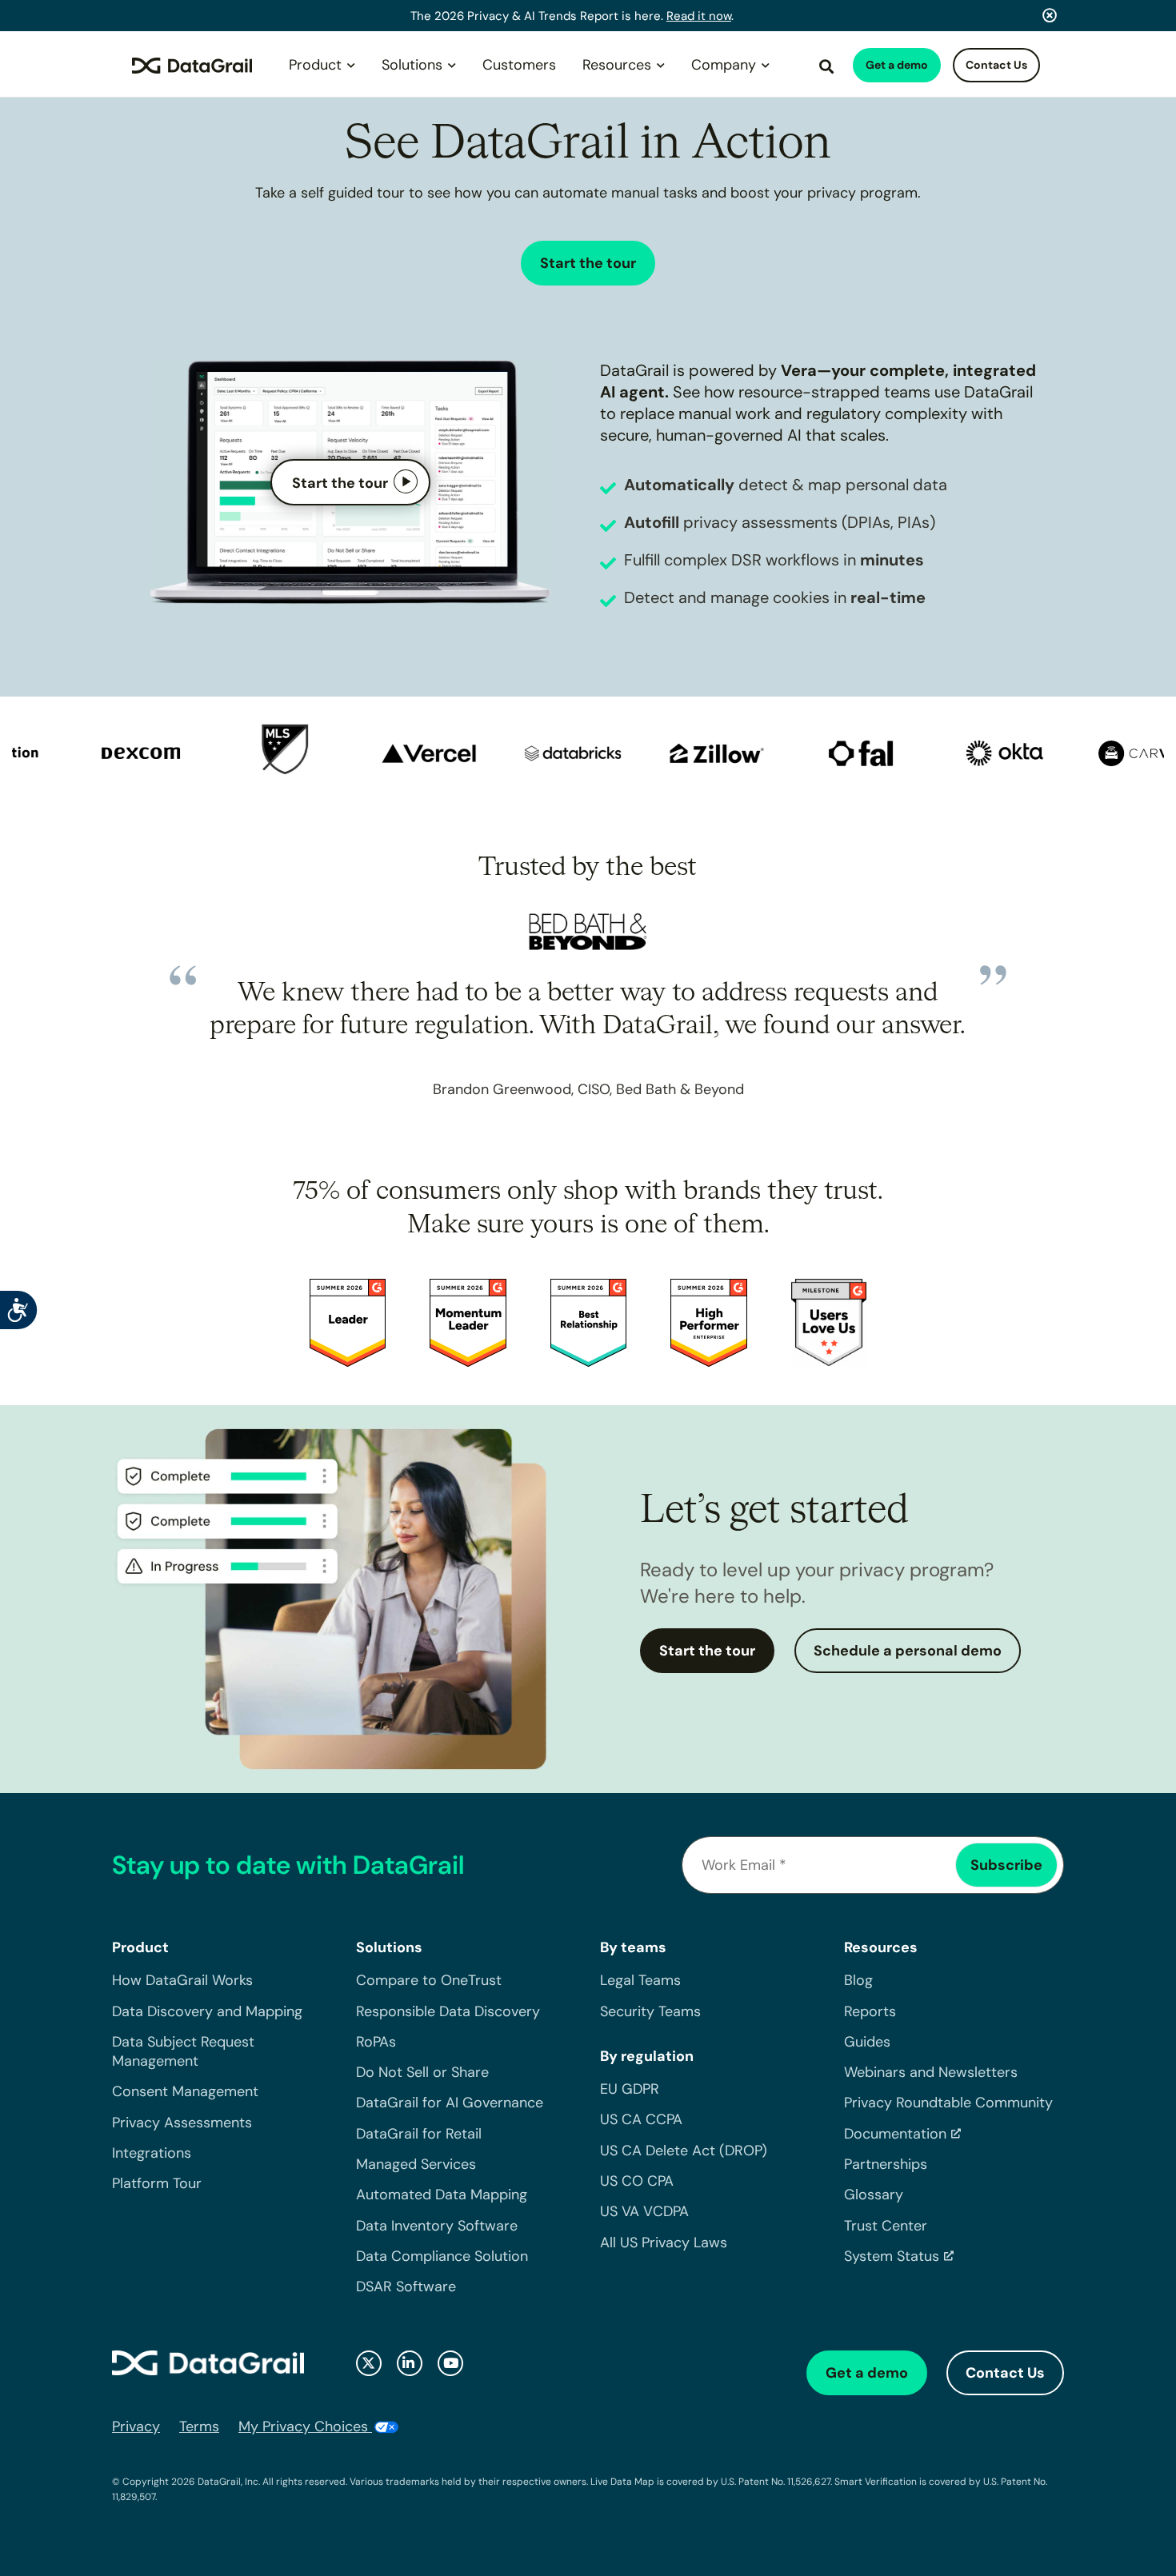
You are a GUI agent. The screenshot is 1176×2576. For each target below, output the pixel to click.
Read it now (699, 16)
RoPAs (376, 2042)
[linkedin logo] (410, 2363)
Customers (519, 65)
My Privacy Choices (305, 2426)
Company (724, 65)
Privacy (136, 2426)
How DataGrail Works (182, 1980)
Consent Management (185, 2091)
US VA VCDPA (644, 2211)
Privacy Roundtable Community (948, 2103)
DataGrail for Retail (419, 2134)
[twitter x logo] (369, 2363)
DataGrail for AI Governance (450, 2103)
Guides (867, 2042)
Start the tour (588, 263)
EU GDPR (630, 2089)
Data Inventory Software (437, 2226)
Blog (858, 1980)
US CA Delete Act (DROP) (684, 2151)
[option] (111, 755)
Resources (617, 65)
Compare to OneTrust (429, 1980)
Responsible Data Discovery (448, 2011)
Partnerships (886, 2164)
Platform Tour (157, 2183)
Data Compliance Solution (442, 2256)
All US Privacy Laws (664, 2243)
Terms (199, 2426)
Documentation (895, 2134)
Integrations (152, 2153)
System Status (892, 2256)
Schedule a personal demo (908, 1651)
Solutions (412, 65)
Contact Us (996, 65)
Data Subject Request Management (183, 2051)
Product (315, 65)
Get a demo (897, 65)
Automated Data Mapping (442, 2195)
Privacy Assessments (182, 2123)
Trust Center (886, 2226)
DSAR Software (406, 2286)
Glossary (874, 2195)
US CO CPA (637, 2181)
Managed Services (416, 2164)
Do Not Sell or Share (422, 2072)
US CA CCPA (641, 2119)
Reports (870, 2011)
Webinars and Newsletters (931, 2072)
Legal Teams (640, 1980)
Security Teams (650, 2011)
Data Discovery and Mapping (207, 2011)
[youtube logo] (450, 2363)
